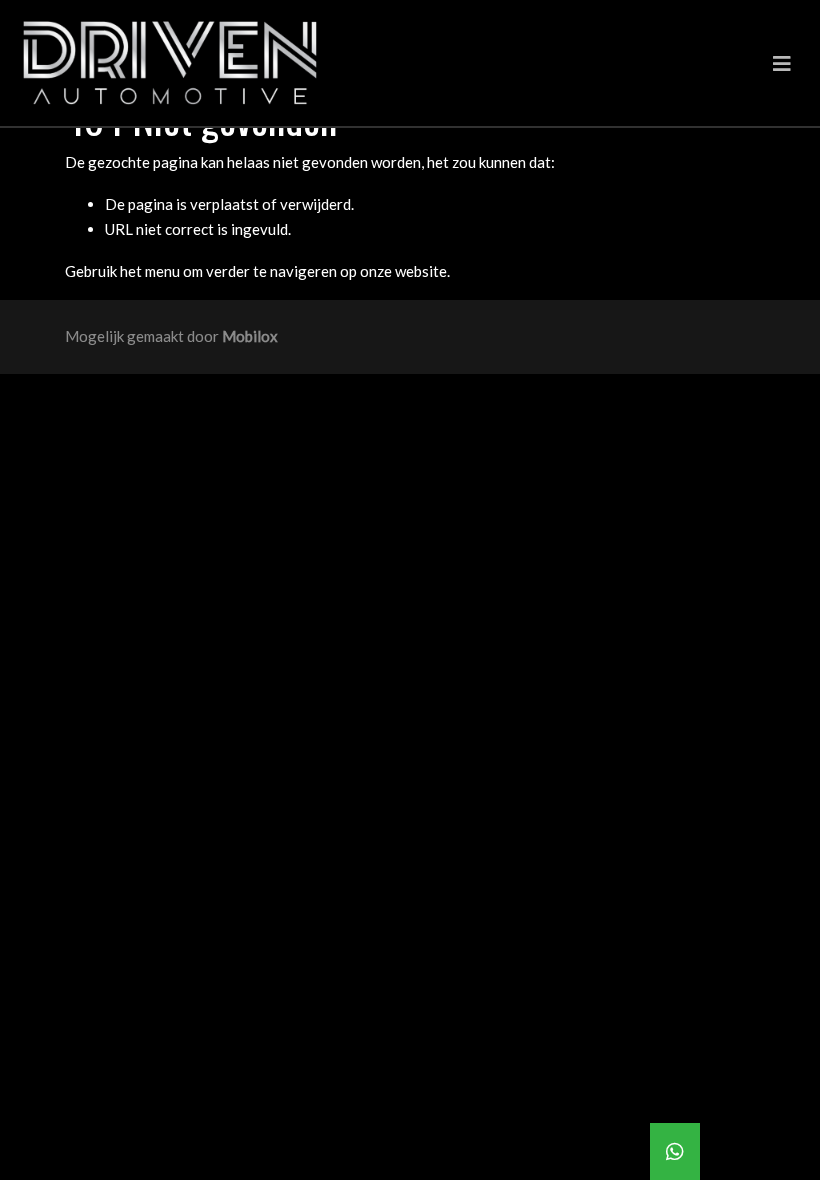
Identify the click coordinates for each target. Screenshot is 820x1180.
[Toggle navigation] (782, 63)
